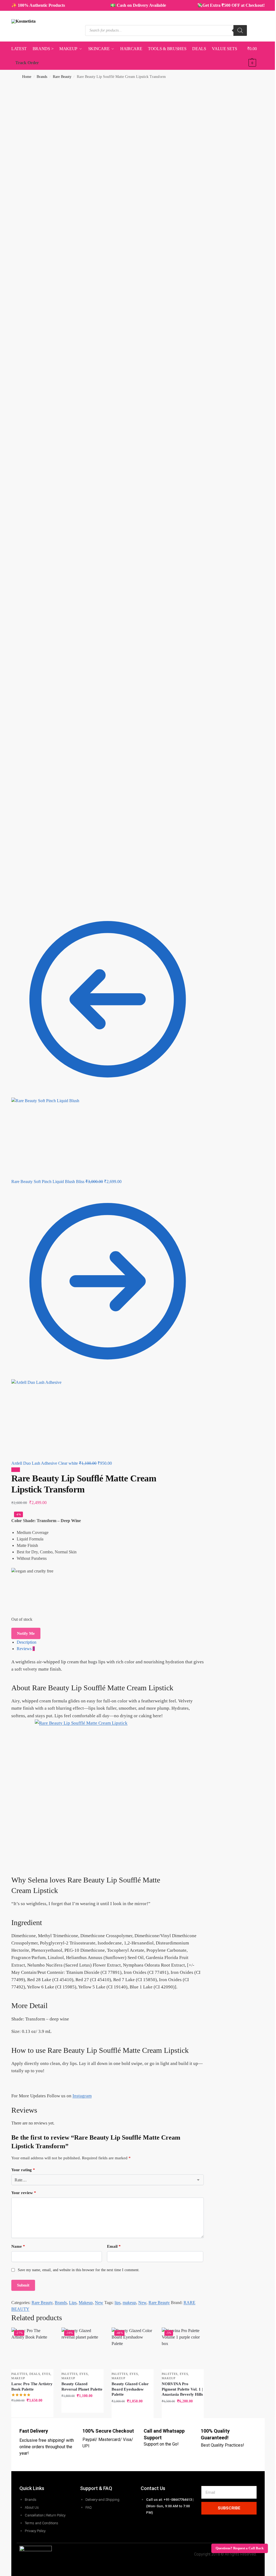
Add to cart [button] (32, 2412)
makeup (129, 2303)
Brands (42, 77)
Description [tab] (27, 1642)
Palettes (19, 2374)
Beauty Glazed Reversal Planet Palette (82, 2387)
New (99, 2303)
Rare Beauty (62, 77)
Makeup (86, 2303)
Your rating (23, 2170)
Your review (24, 2193)
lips (118, 2303)
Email (114, 2246)
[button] (256, 56)
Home (27, 77)
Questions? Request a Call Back (240, 2548)
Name (18, 2246)
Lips (73, 2303)
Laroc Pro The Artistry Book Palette (32, 2387)
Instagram (82, 2096)
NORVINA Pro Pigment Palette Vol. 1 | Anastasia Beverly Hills (182, 2389)
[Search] (240, 30)
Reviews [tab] (26, 1649)
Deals (35, 2374)
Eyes (46, 2374)
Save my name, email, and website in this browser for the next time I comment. (79, 2270)
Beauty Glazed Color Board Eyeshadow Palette (130, 2389)
